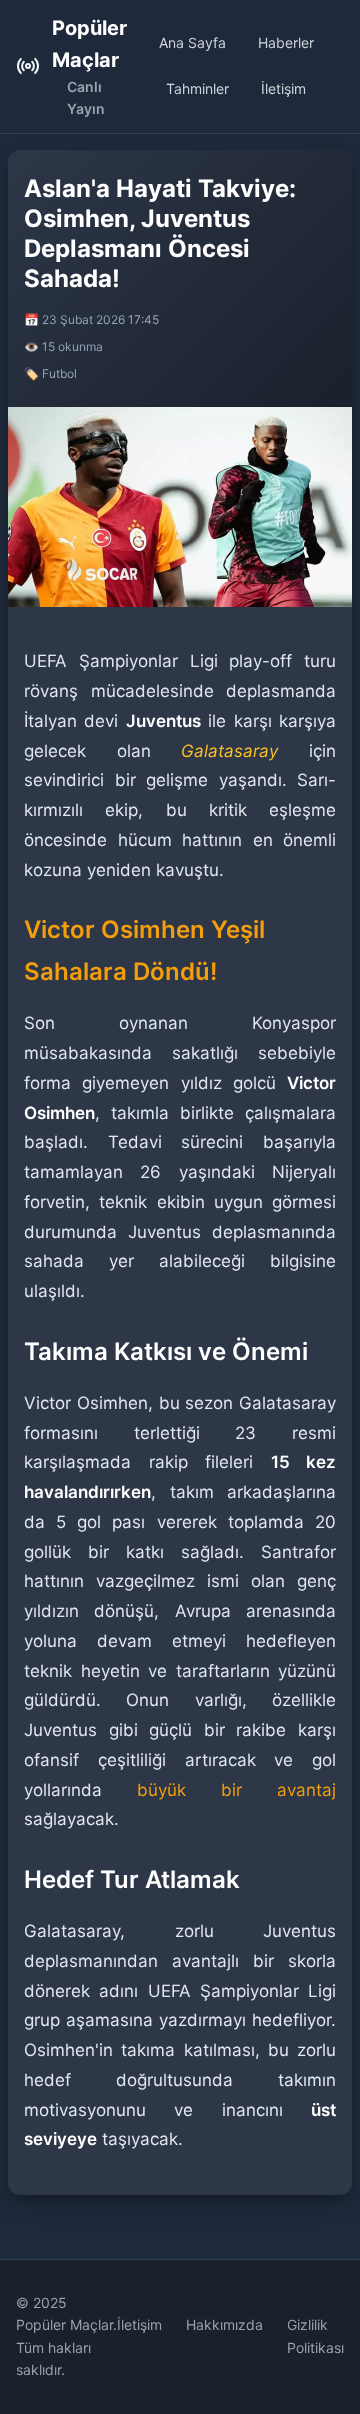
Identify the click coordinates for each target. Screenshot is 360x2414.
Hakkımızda (224, 2324)
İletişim (283, 88)
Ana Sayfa (192, 42)
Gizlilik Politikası (315, 2335)
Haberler (286, 42)
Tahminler (197, 88)
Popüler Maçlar (89, 44)
